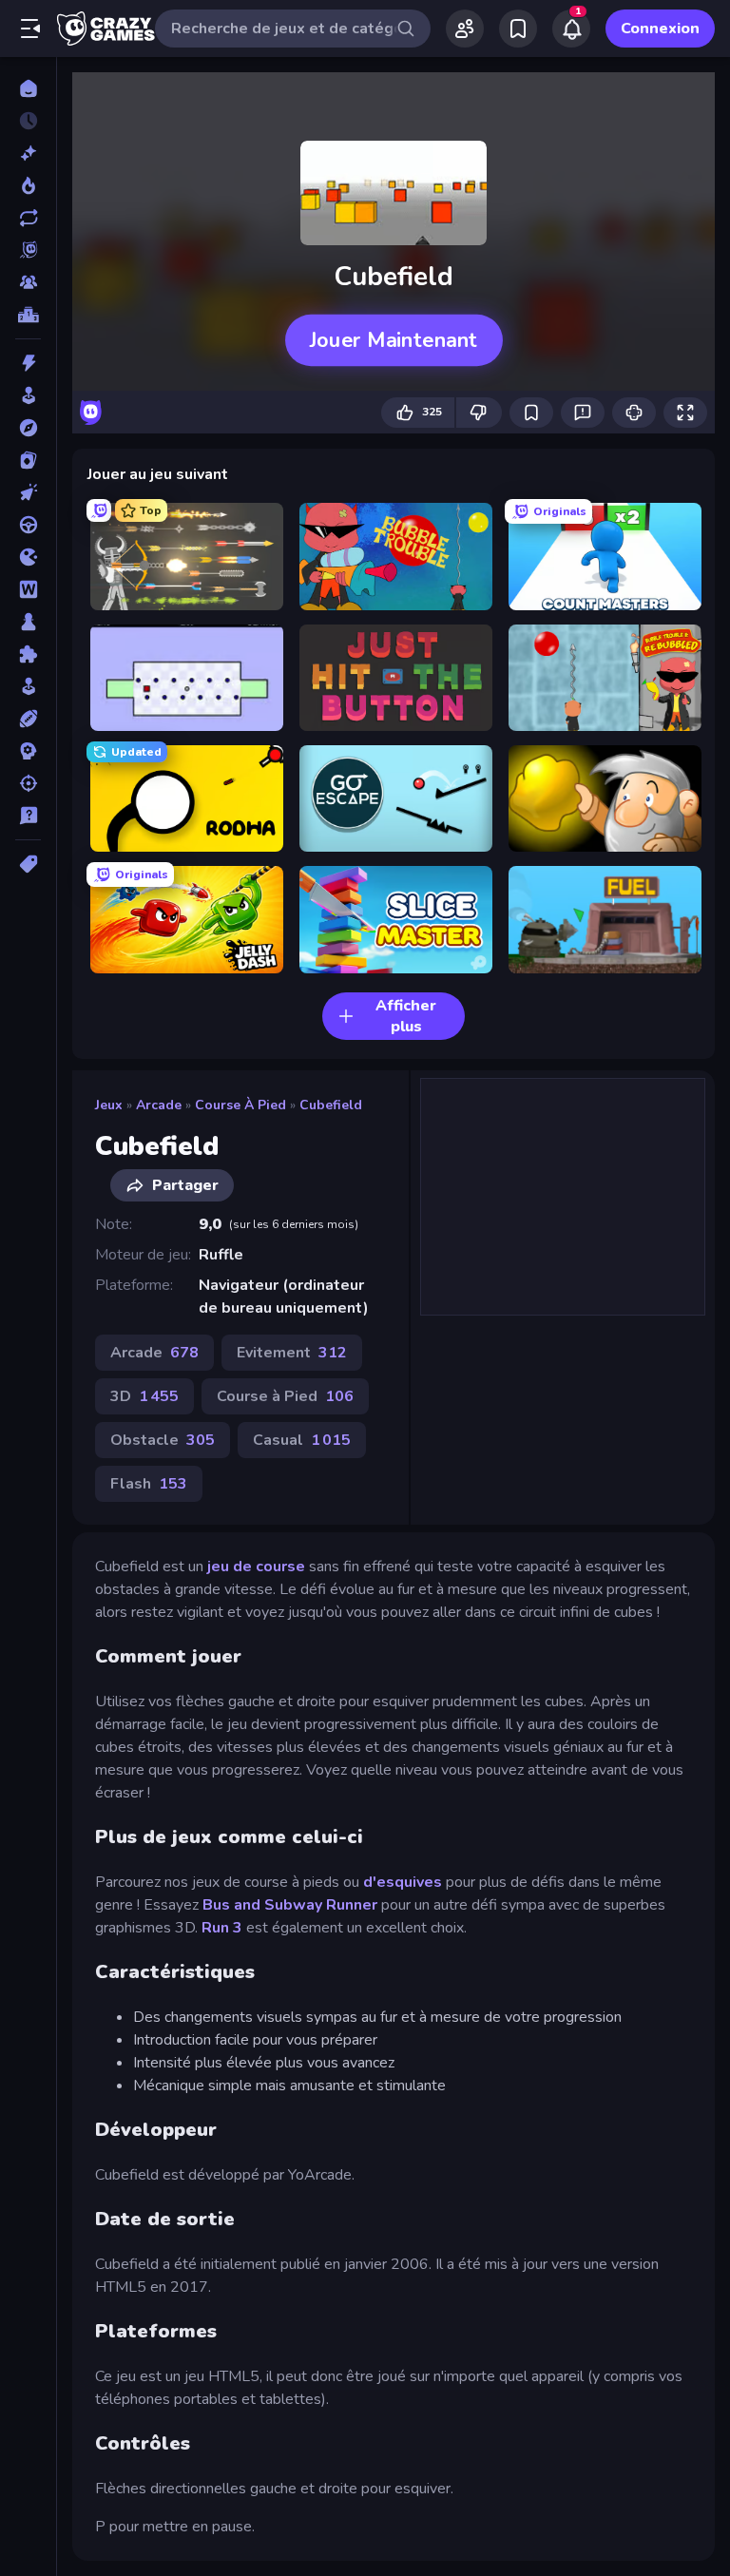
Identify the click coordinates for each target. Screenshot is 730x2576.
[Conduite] (28, 525)
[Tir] (28, 783)
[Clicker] (28, 492)
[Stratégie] (28, 751)
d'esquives (403, 1882)
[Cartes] (28, 460)
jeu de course (256, 1567)
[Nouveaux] (28, 153)
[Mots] (28, 589)
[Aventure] (28, 428)
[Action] (28, 363)
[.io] (28, 557)
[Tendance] (28, 185)
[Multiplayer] (28, 282)
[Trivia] (28, 816)
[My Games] (518, 29)
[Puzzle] (28, 654)
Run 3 (222, 1928)
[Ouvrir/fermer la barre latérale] (30, 29)
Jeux (109, 1105)
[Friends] (465, 29)
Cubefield (331, 1105)
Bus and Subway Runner (290, 1905)
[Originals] (28, 250)
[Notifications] (571, 29)
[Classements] (28, 315)
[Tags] (28, 864)
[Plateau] (28, 622)
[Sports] (28, 719)
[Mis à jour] (28, 218)
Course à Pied (240, 1105)
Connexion (660, 29)
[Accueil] (28, 88)
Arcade (159, 1105)
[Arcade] (28, 395)
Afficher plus (406, 1016)
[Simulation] (28, 686)
